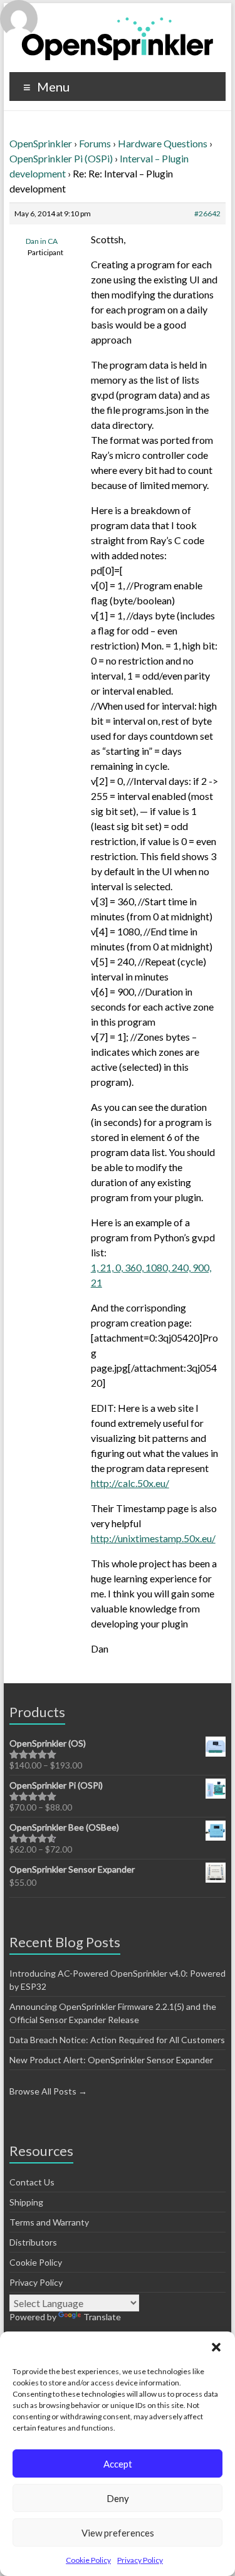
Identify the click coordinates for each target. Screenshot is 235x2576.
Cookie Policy (88, 2560)
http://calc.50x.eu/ (130, 1483)
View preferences (118, 2533)
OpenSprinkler (41, 143)
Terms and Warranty (49, 2222)
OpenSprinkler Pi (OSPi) (61, 158)
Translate (102, 2317)
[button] (216, 2347)
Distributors (33, 2242)
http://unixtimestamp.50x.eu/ (153, 1538)
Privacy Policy (140, 2560)
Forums (95, 143)
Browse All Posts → (48, 2091)
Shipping (26, 2202)
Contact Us (32, 2182)
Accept (118, 2464)
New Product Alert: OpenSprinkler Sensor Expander (111, 2060)
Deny (118, 2498)
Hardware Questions (163, 143)
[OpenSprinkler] (118, 38)
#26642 (207, 213)
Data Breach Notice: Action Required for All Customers (117, 2040)
